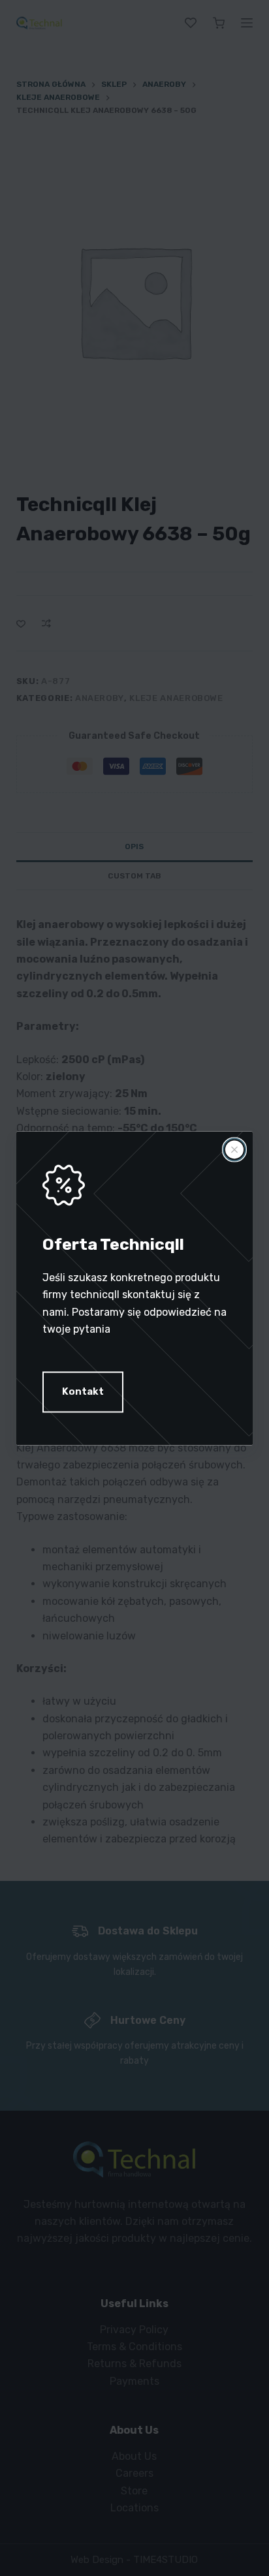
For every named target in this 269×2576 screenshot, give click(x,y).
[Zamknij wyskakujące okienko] (234, 1149)
